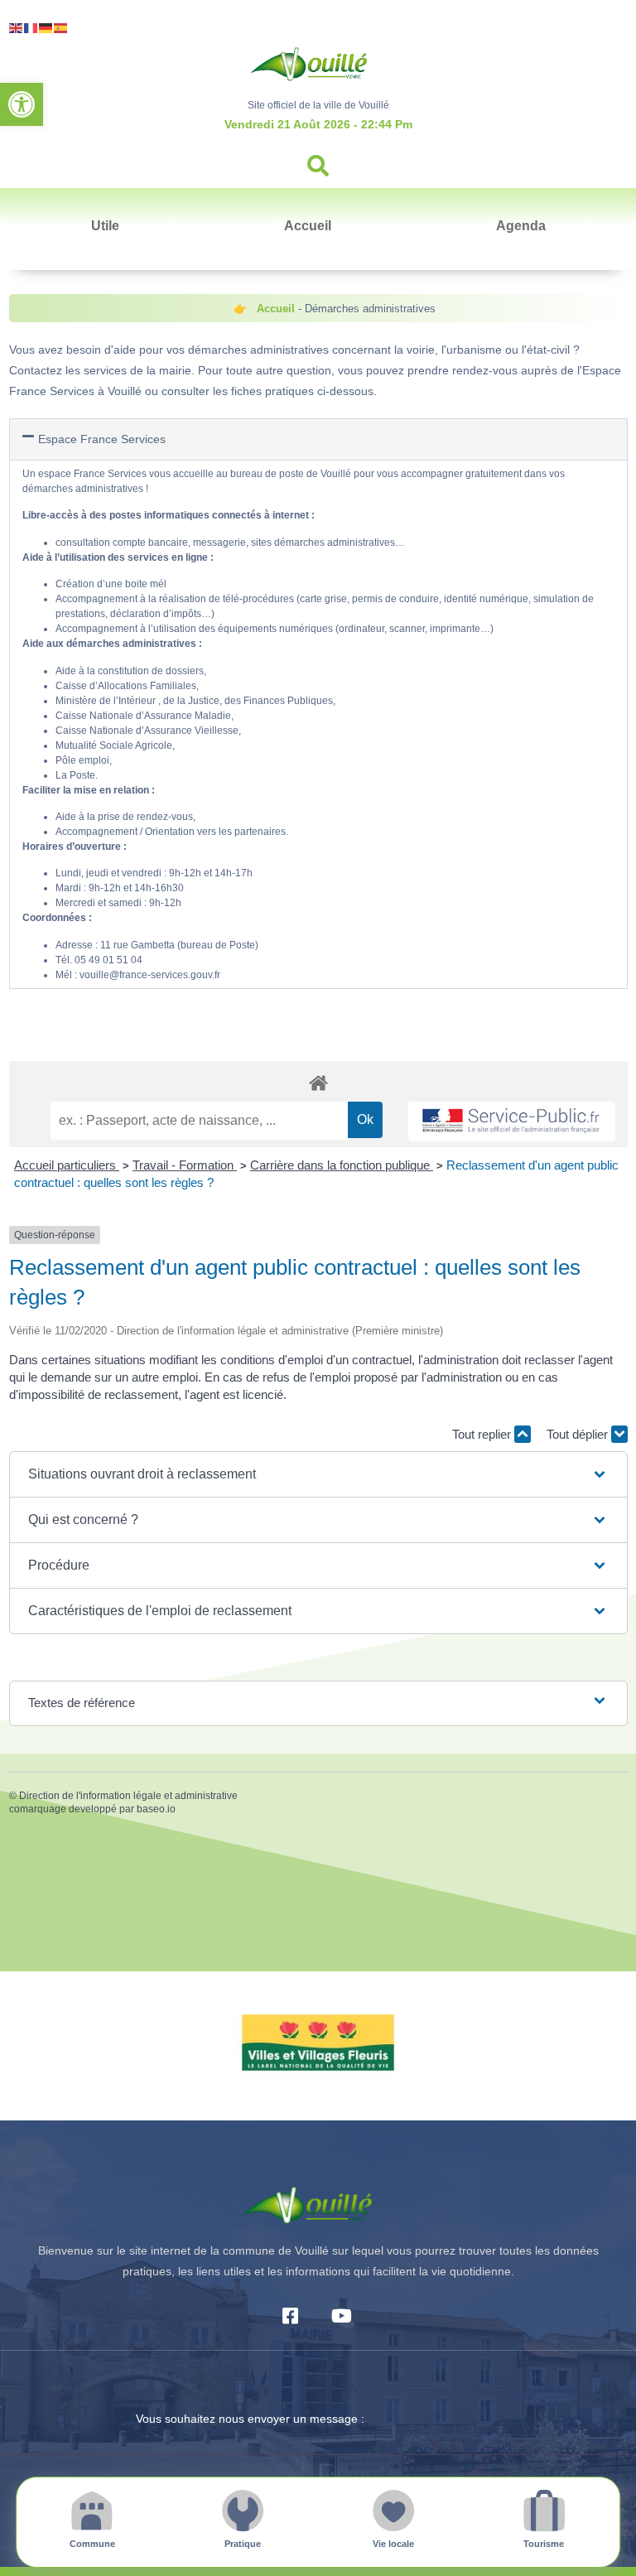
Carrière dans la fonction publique (342, 1165)
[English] (17, 27)
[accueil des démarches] (318, 1082)
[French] (31, 27)
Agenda (521, 226)
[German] (46, 27)
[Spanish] (61, 27)
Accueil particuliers (67, 1165)
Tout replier (483, 1434)
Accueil (308, 226)
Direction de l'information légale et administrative (128, 1796)
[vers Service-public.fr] (512, 1122)
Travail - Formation (185, 1165)
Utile (105, 226)
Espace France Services (102, 439)
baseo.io (156, 1809)
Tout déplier (579, 1434)
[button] (22, 104)
